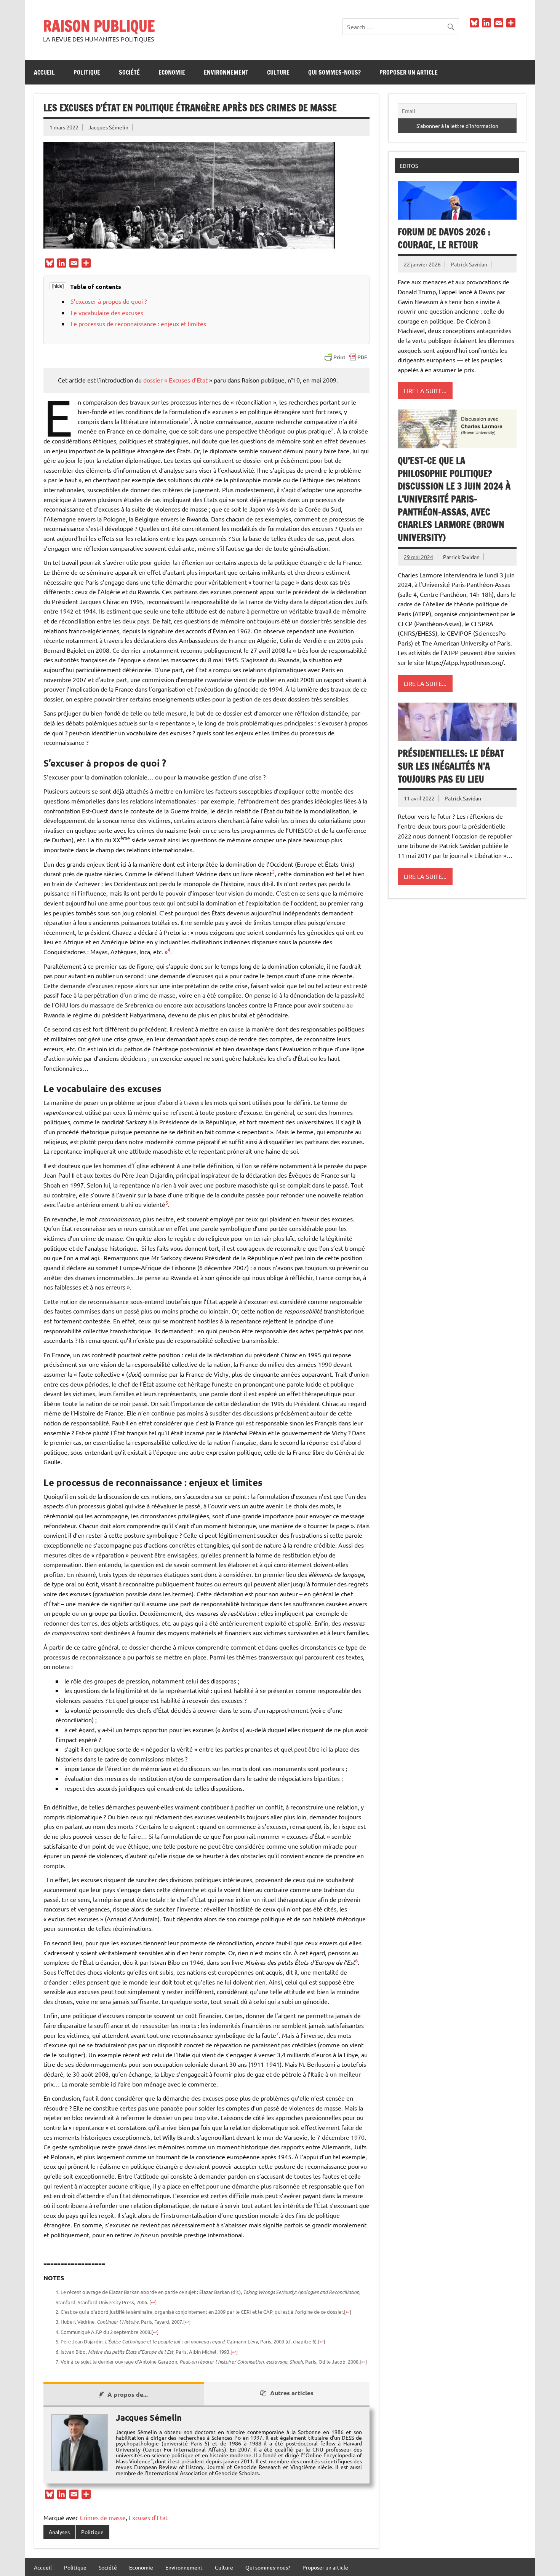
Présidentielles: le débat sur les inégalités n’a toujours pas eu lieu (451, 766)
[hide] (58, 286)
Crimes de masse (103, 2517)
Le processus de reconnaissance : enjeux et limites (138, 324)
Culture (278, 72)
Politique (87, 72)
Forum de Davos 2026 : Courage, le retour (444, 238)
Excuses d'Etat (148, 2517)
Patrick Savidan (469, 264)
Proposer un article (409, 72)
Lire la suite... (425, 391)
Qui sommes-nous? (334, 72)
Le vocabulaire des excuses (107, 312)
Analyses (59, 2532)
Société (129, 72)
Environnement (226, 72)
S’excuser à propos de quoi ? (109, 301)
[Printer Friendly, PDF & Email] (346, 357)
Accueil (44, 72)
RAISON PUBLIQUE (99, 26)
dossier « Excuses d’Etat (175, 380)
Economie (172, 72)
